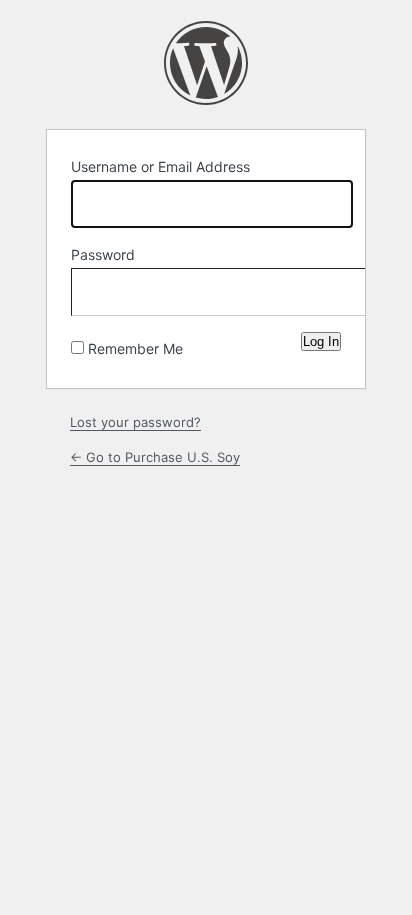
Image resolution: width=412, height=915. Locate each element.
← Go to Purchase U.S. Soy (155, 457)
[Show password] (321, 288)
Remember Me (135, 348)
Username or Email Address (160, 166)
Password (103, 254)
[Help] (199, 344)
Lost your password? (135, 422)
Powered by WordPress (206, 63)
